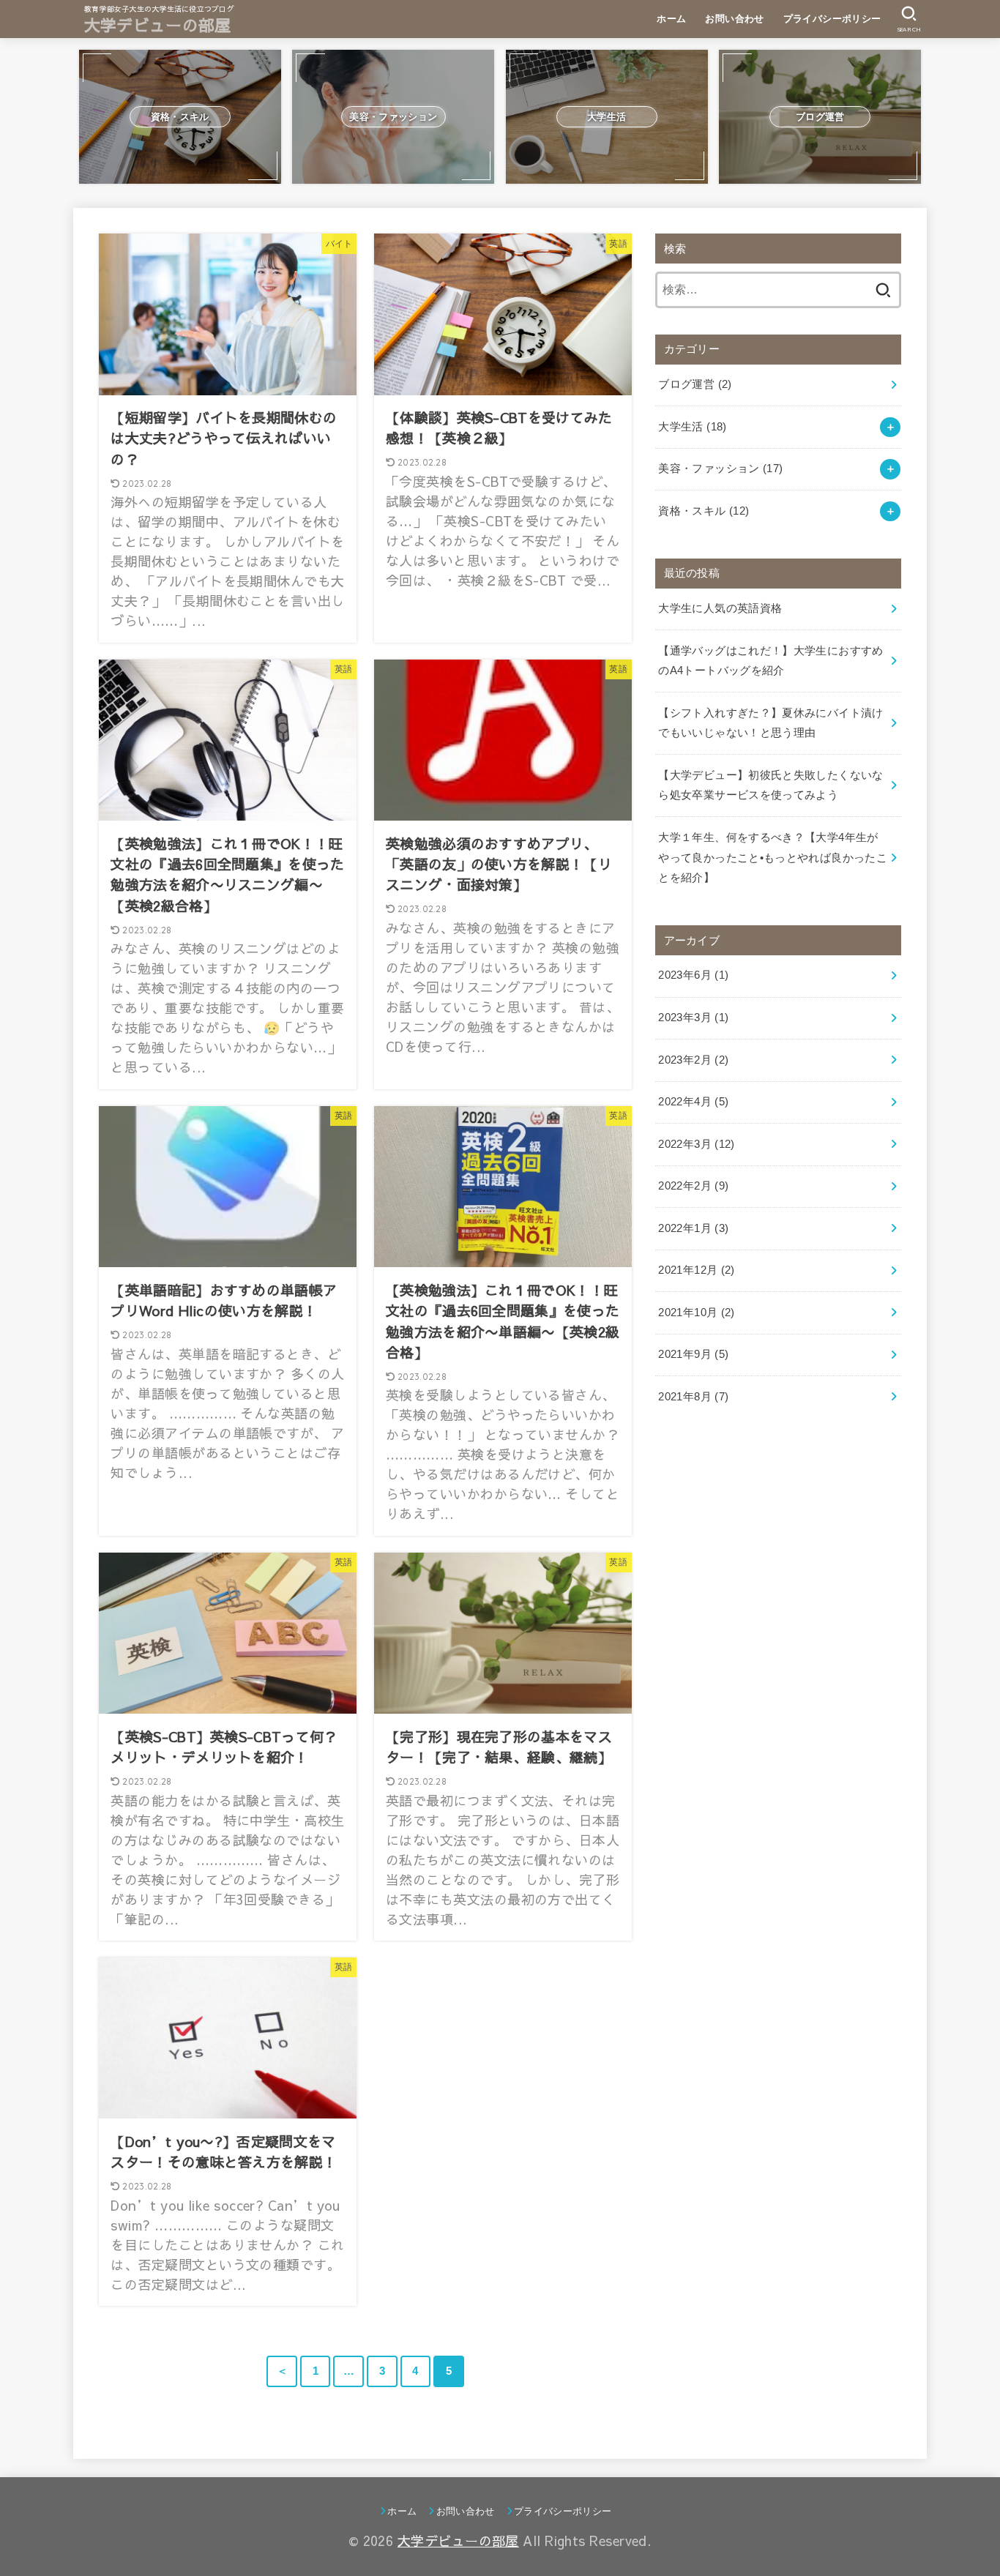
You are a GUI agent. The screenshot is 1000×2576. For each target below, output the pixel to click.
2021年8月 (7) (693, 1397)
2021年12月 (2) (696, 1270)
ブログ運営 (695, 384)
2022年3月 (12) (696, 1144)
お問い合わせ (734, 19)
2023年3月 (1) (693, 1018)
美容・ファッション (720, 468)
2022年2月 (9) (693, 1186)
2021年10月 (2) (696, 1313)
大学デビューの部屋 (158, 25)
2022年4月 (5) (693, 1102)
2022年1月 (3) (693, 1228)
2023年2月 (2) (693, 1060)
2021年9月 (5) (693, 1354)
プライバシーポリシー (832, 19)
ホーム (671, 19)
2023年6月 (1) (693, 975)
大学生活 (692, 427)
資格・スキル (704, 511)
